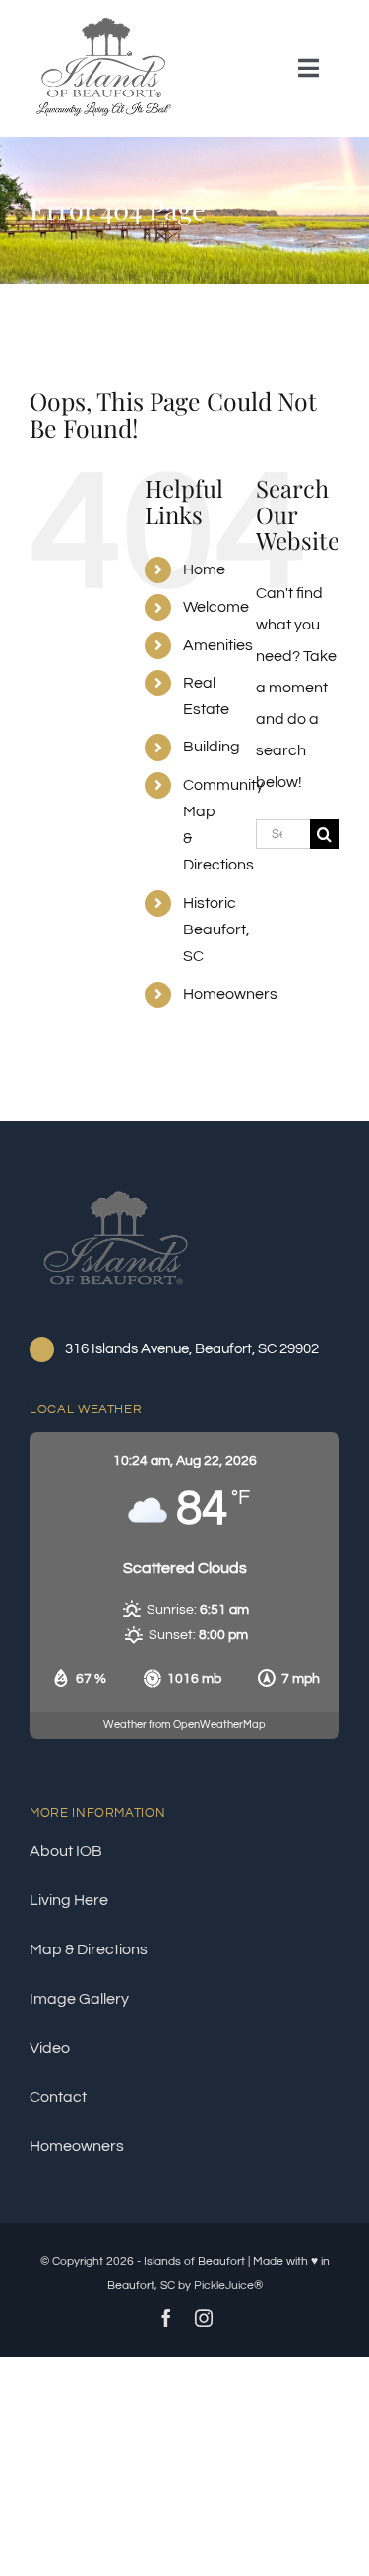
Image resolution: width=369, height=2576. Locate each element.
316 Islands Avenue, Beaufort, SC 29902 (192, 1349)
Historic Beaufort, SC (216, 929)
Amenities (218, 645)
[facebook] (166, 2318)
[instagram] (204, 2318)
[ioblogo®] (116, 1188)
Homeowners (230, 994)
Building (212, 747)
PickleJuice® (228, 2285)
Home (204, 569)
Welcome (216, 607)
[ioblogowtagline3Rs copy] (104, 23)
